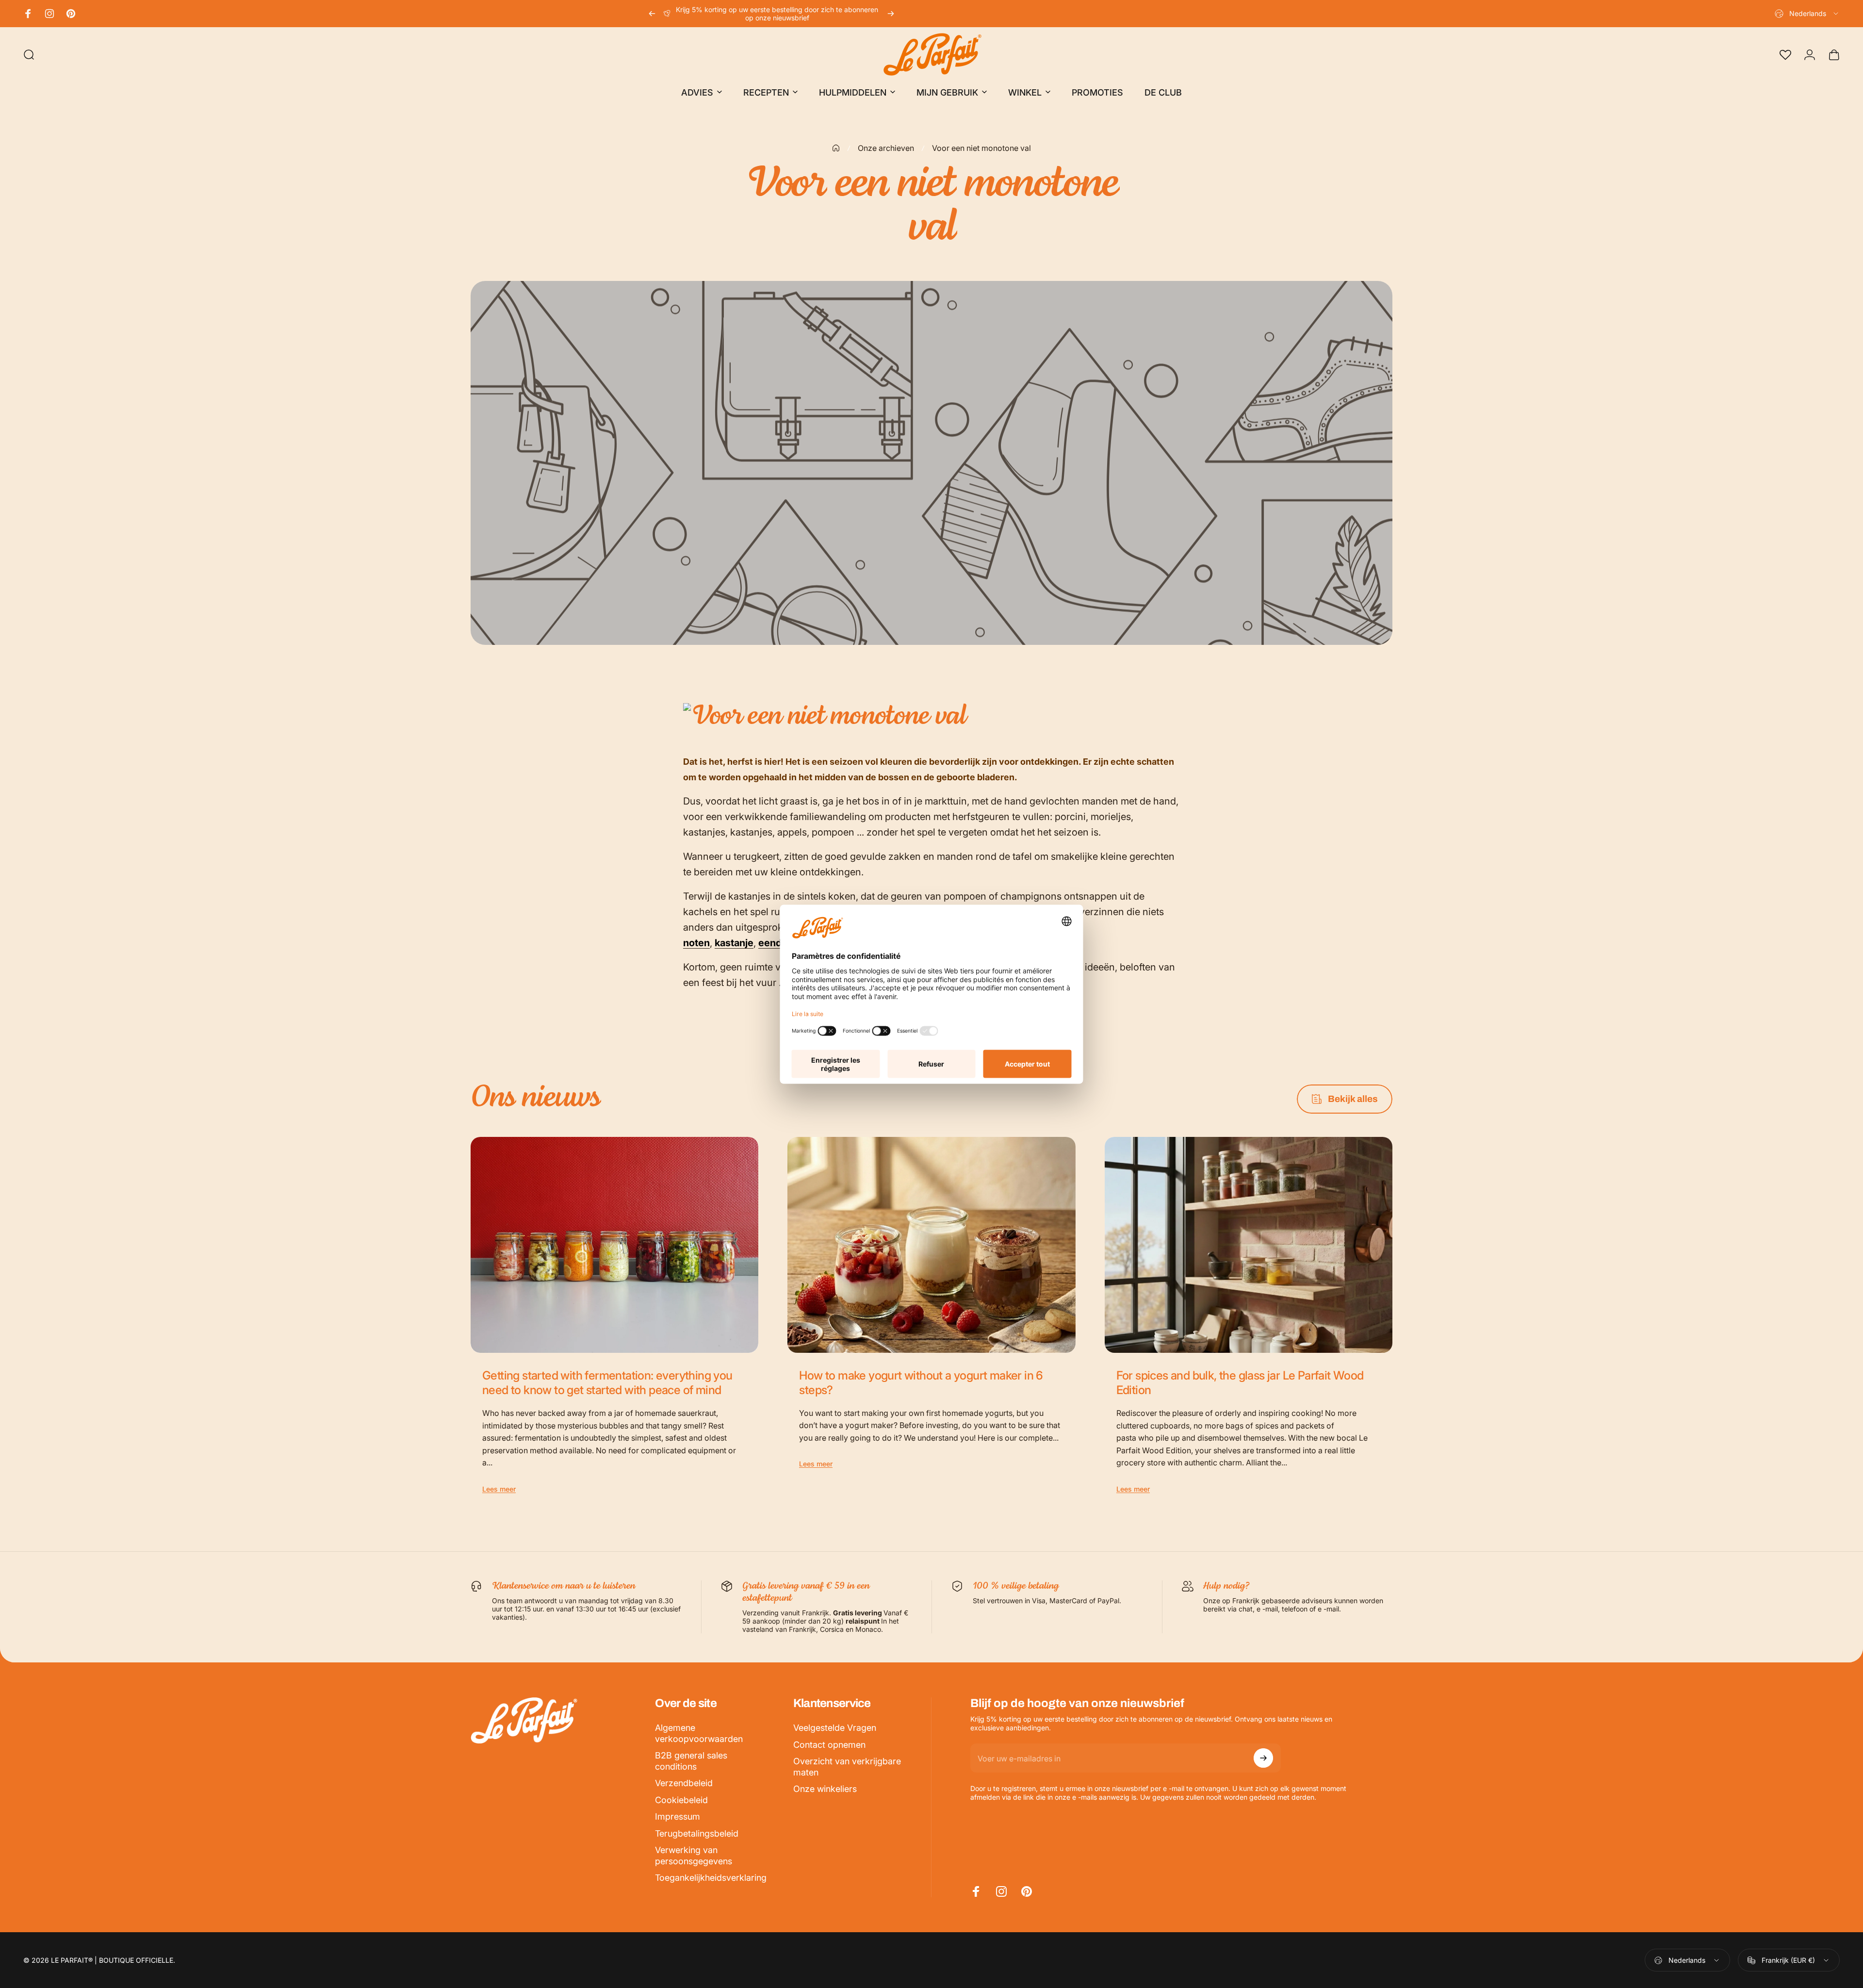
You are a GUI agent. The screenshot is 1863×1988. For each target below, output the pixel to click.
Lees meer (499, 1489)
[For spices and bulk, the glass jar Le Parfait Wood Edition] (1249, 1245)
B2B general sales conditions (691, 1761)
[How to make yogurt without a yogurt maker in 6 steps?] (931, 1245)
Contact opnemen (829, 1745)
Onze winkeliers (825, 1789)
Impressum (678, 1816)
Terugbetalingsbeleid (697, 1833)
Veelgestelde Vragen (835, 1728)
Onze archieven (886, 148)
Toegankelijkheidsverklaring (711, 1878)
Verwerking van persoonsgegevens (694, 1856)
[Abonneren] (1263, 1758)
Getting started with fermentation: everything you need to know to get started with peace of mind (607, 1383)
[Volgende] (891, 14)
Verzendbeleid (684, 1783)
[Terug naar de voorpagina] (836, 148)
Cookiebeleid (681, 1800)
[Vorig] (652, 14)
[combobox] (1807, 14)
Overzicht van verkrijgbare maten (847, 1767)
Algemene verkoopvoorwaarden (699, 1733)
